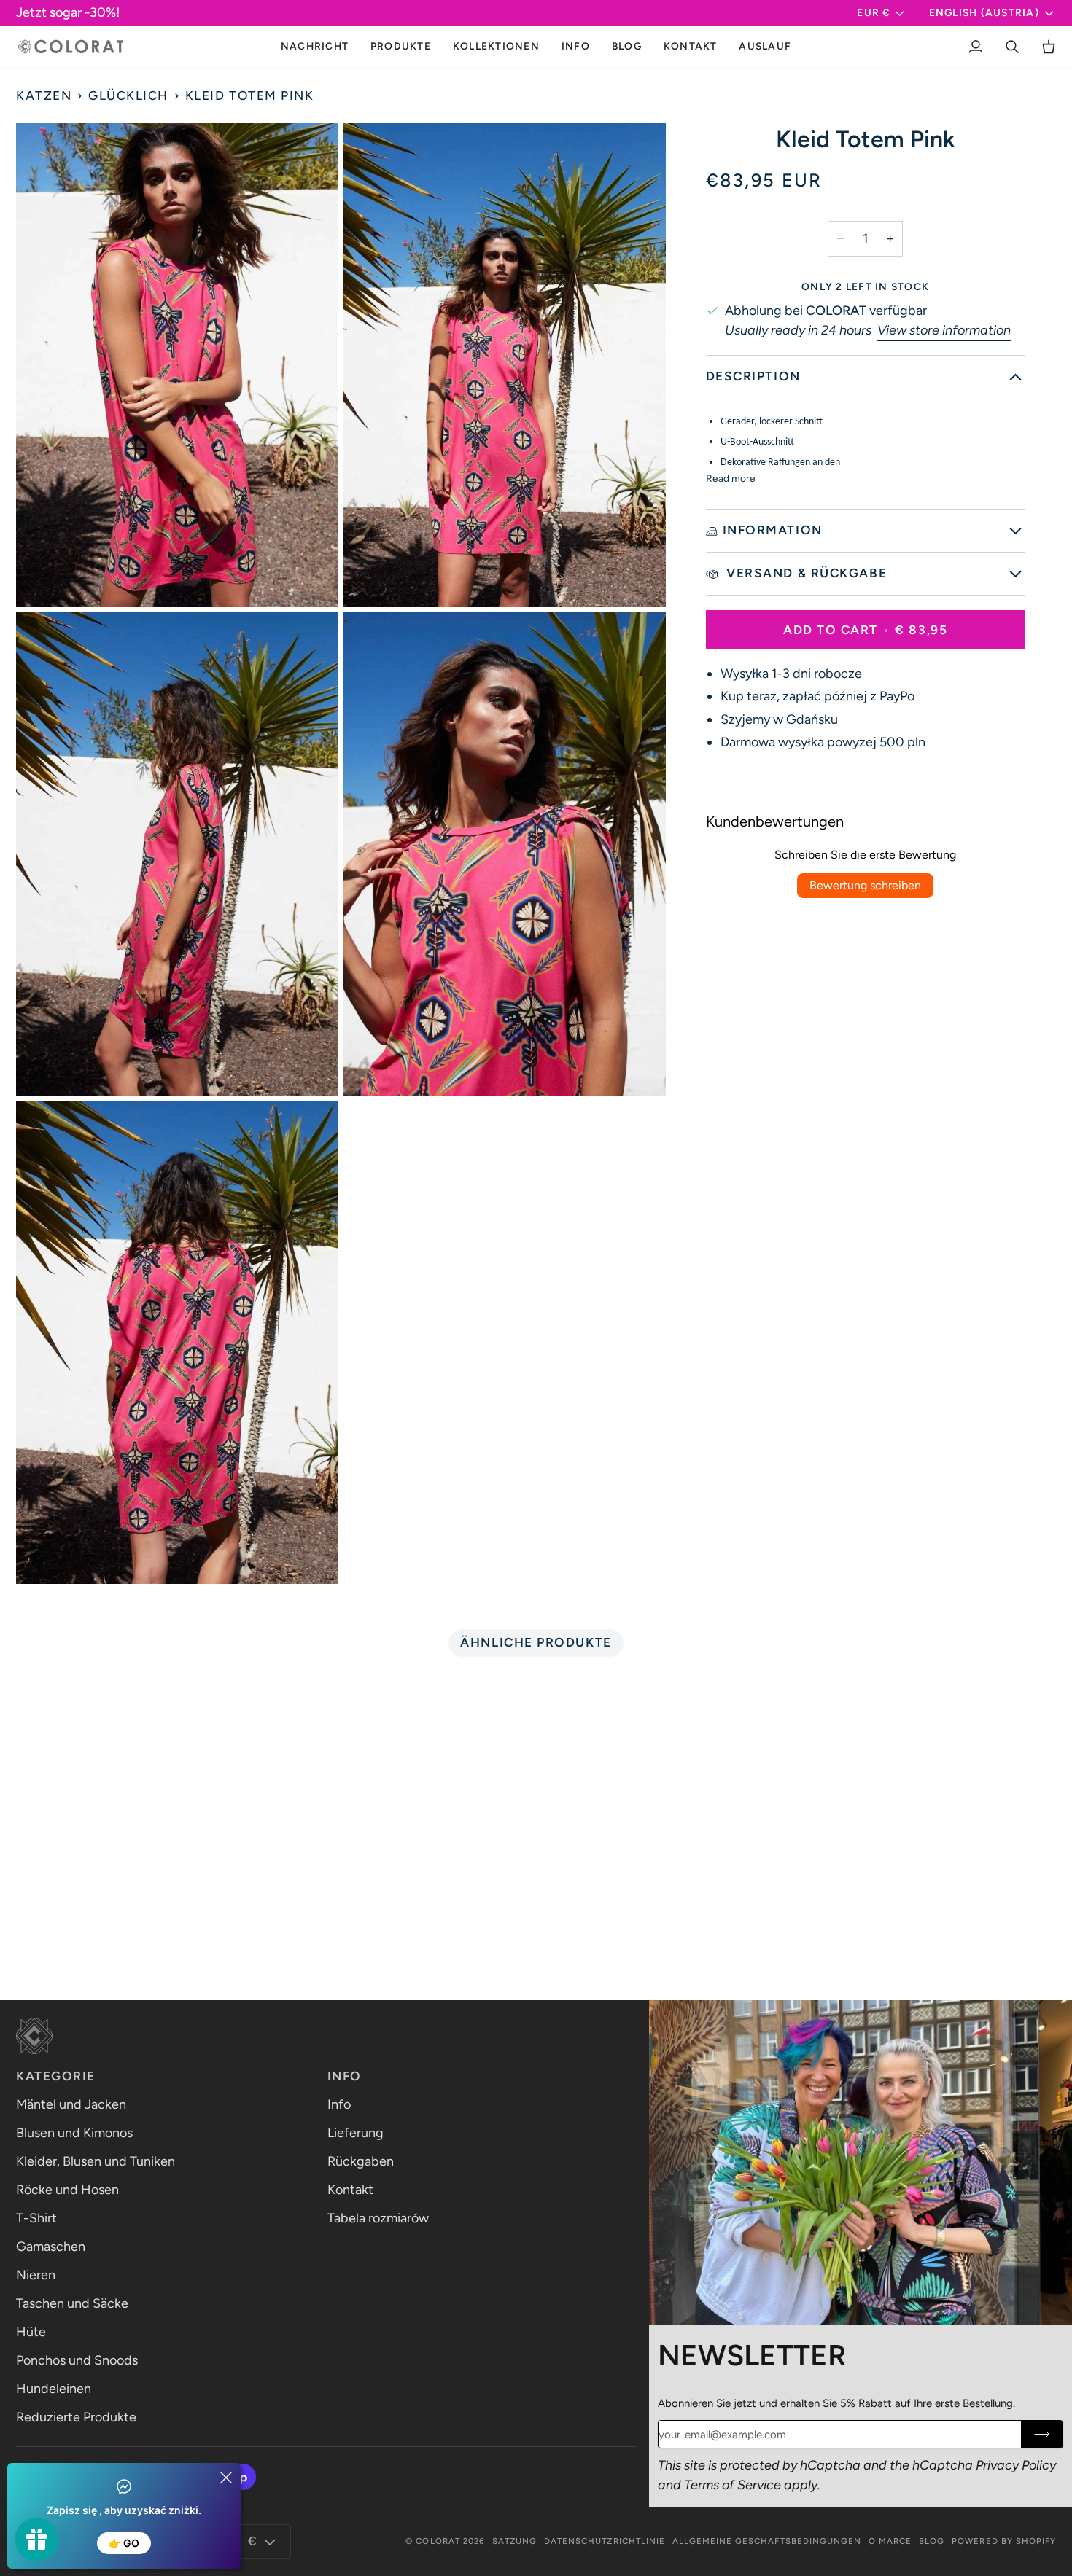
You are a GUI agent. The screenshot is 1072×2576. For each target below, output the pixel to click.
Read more (731, 478)
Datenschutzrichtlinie (605, 2541)
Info (339, 2104)
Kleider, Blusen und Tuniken (96, 2161)
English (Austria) (984, 12)
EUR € (873, 12)
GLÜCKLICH (128, 95)
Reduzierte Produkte (76, 2417)
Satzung (514, 2541)
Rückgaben (361, 2161)
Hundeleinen (54, 2389)
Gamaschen (51, 2247)
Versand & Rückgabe (805, 573)
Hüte (31, 2332)
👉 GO (124, 2543)
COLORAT (438, 2541)
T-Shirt (36, 2218)
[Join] (1042, 2434)
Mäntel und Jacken (71, 2104)
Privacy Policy (1016, 2465)
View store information (944, 330)
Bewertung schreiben (865, 885)
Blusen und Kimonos (74, 2133)
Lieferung (356, 2133)
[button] (401, 47)
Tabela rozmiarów (378, 2218)
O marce (890, 2541)
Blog (932, 2541)
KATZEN (44, 95)
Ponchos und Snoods (77, 2360)
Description (753, 376)
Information (773, 531)
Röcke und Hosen (67, 2190)
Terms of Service (733, 2485)
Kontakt (350, 2190)
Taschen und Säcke (72, 2303)
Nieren (36, 2275)
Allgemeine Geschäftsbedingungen (767, 2541)
